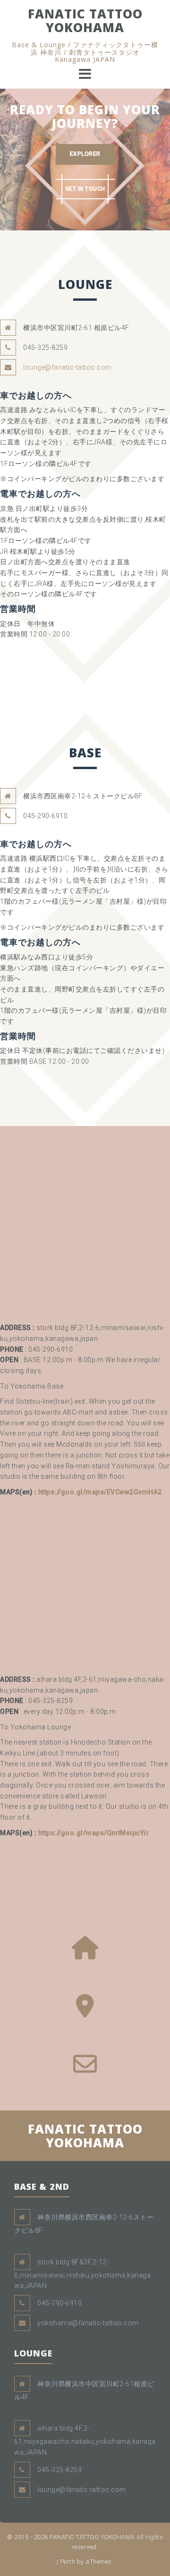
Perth (68, 2562)
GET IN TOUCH (85, 189)
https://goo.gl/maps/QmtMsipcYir (94, 1833)
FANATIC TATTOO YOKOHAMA (85, 21)
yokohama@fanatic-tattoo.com (88, 2323)
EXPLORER (85, 154)
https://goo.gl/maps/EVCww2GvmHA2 (100, 1492)
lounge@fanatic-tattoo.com (68, 367)
